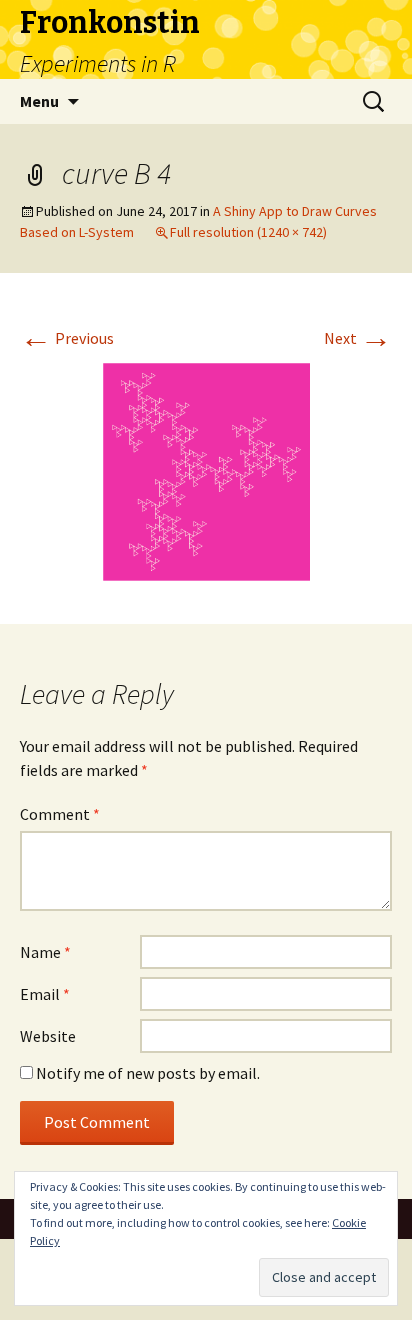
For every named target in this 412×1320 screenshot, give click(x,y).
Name (45, 952)
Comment (60, 814)
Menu (39, 101)
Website (48, 1036)
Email (45, 994)
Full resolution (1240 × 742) (248, 232)
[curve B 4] (206, 470)
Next (358, 338)
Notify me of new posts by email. (148, 1073)
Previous (67, 338)
